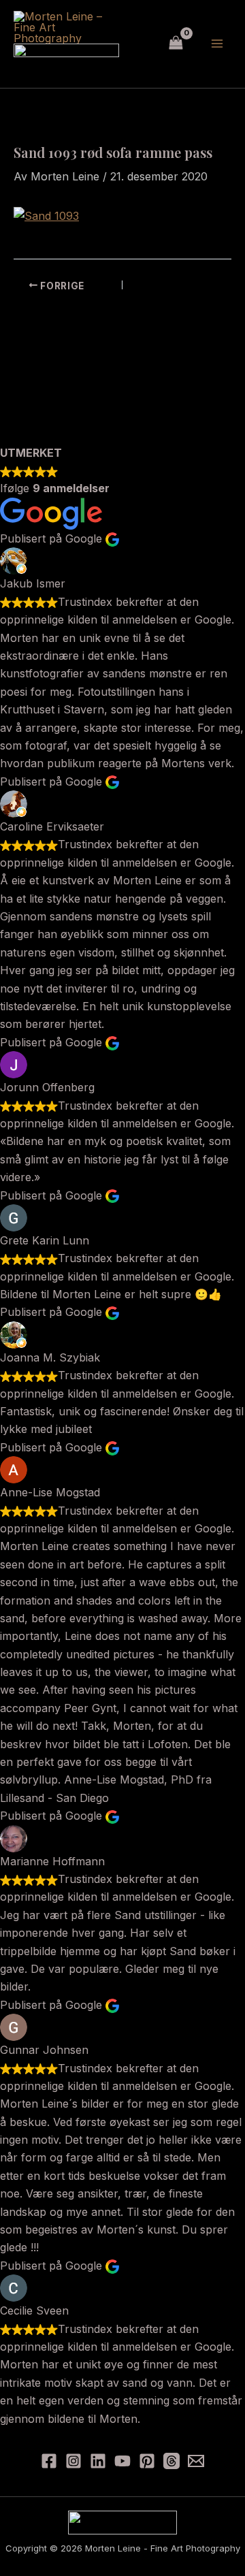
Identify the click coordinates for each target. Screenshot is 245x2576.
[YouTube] (122, 2461)
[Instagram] (73, 2461)
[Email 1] (196, 2461)
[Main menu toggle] (217, 44)
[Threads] (171, 2461)
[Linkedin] (98, 2461)
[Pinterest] (147, 2461)
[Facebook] (49, 2461)
